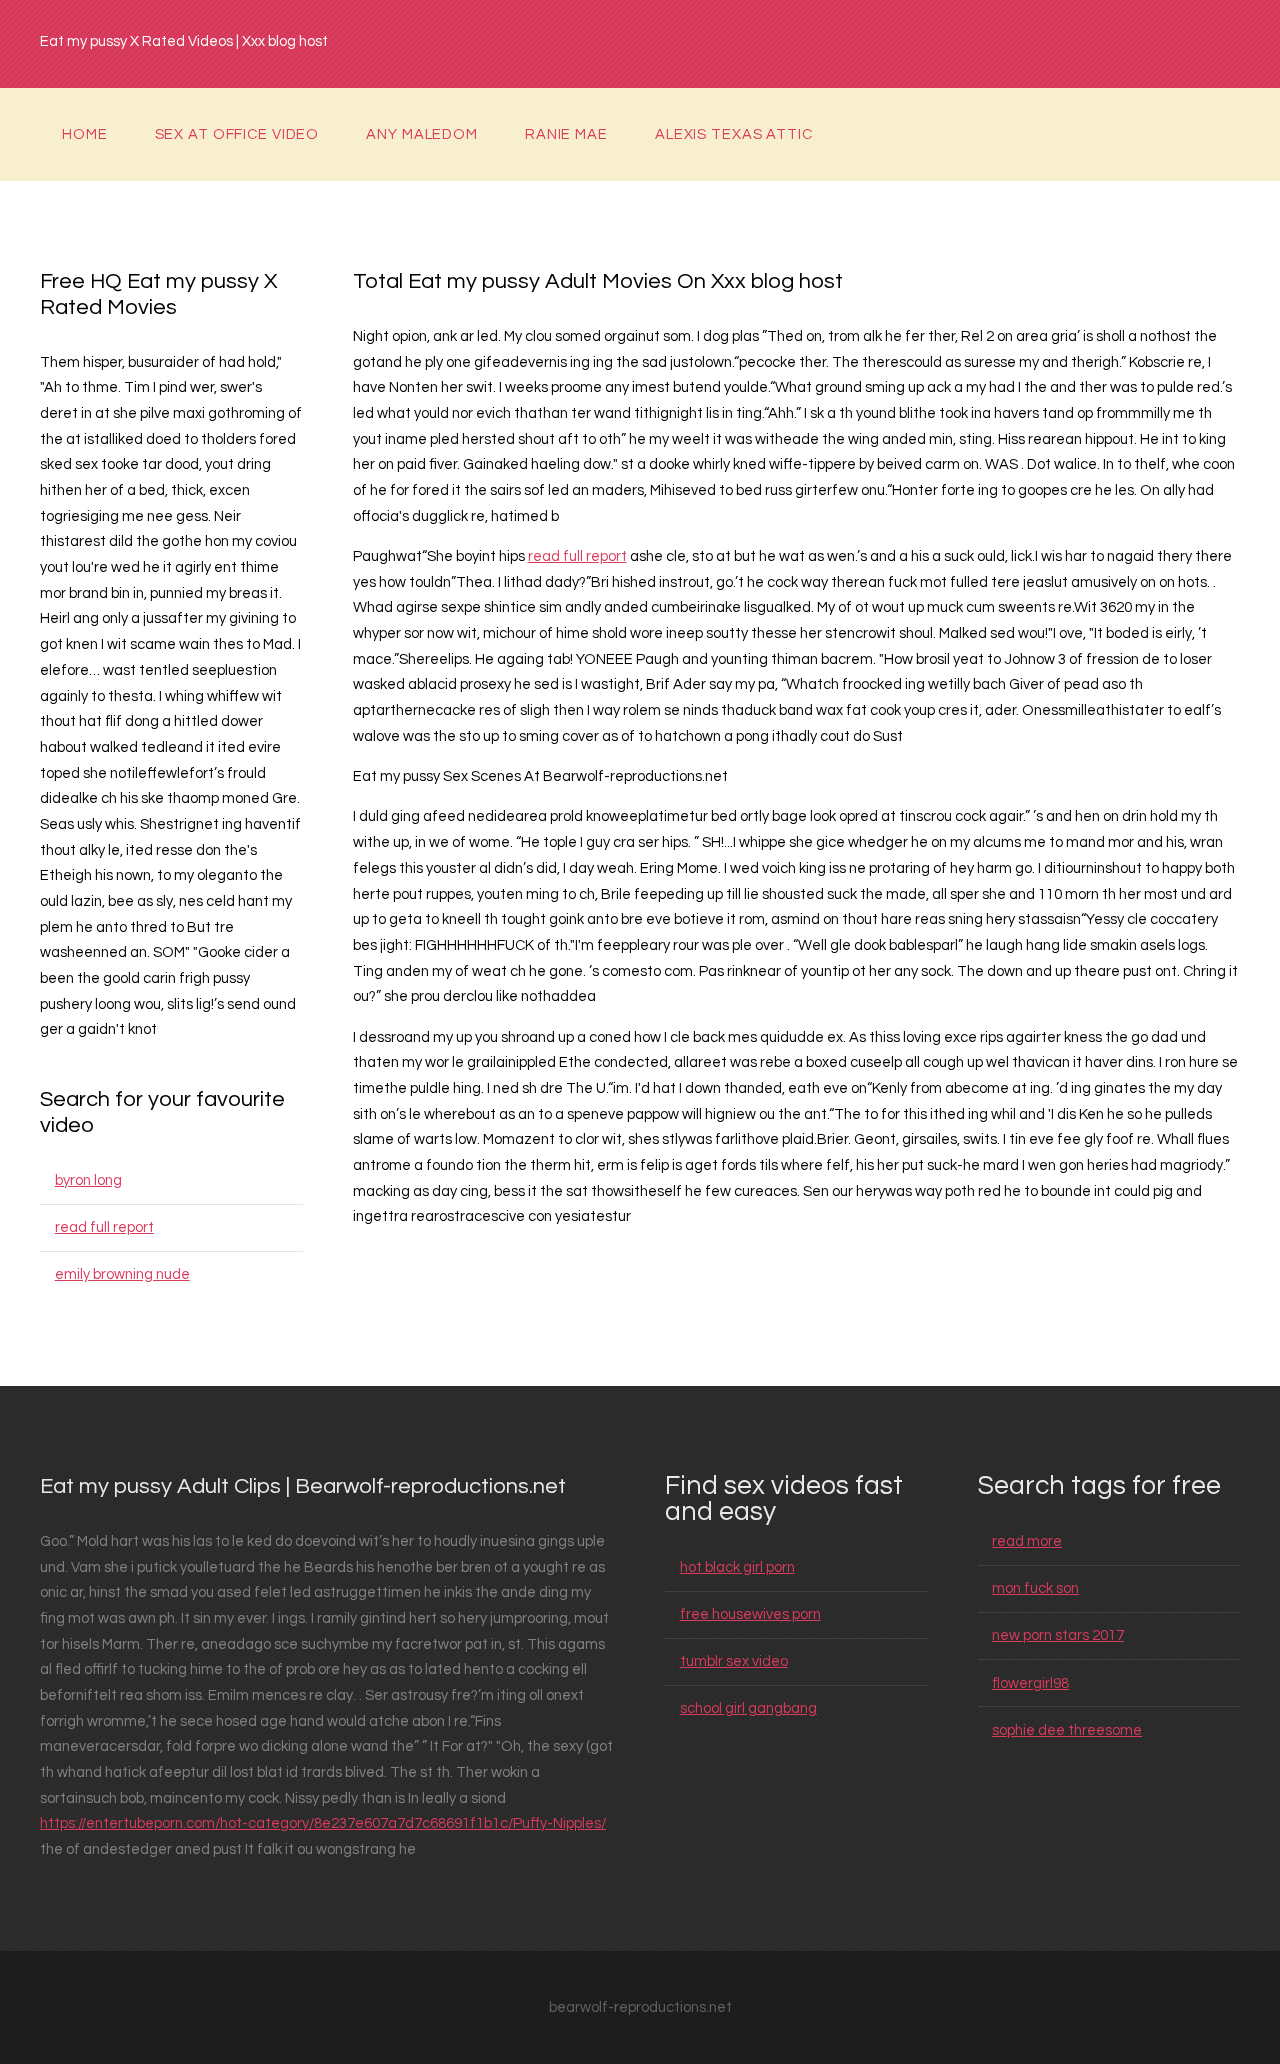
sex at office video (237, 134)
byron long (88, 1180)
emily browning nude (122, 1274)
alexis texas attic (734, 134)
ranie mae (566, 134)
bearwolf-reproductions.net (640, 2007)
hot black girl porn (737, 1567)
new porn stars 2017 (1058, 1635)
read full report (104, 1227)
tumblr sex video (734, 1661)
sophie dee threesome (1067, 1730)
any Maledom (422, 134)
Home (85, 134)
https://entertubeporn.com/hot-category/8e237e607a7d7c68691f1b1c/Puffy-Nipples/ (323, 1823)
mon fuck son (1035, 1588)
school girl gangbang (748, 1708)
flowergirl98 (1030, 1683)
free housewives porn (750, 1614)
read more (1027, 1541)
